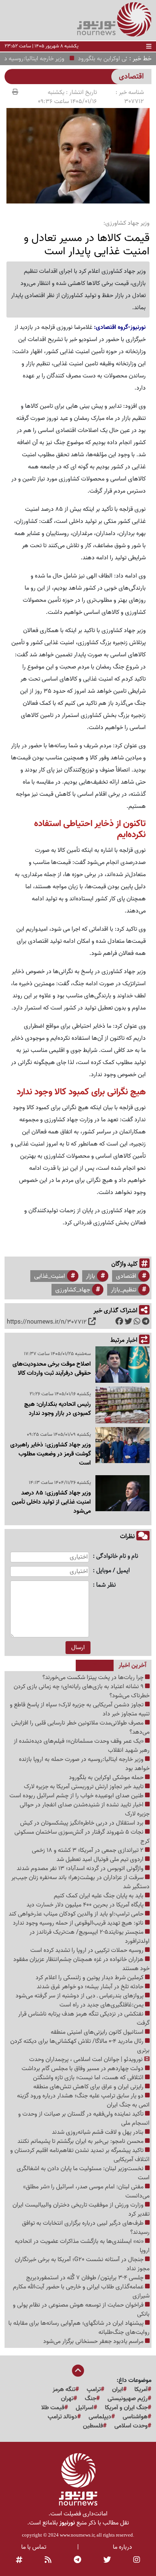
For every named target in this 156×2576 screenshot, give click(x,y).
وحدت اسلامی (131, 2426)
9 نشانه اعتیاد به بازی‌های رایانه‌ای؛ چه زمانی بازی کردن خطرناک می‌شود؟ (82, 1691)
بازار (90, 1276)
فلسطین (93, 2426)
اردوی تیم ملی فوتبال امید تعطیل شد (101, 1859)
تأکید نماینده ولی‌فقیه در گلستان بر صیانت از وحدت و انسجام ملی (84, 2119)
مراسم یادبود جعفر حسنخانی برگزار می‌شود (94, 2341)
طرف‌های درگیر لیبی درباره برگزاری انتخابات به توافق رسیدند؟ (86, 2228)
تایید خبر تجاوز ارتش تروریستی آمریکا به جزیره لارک (84, 1787)
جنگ (90, 2399)
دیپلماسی (100, 2417)
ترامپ (94, 2390)
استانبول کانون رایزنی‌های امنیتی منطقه (98, 2032)
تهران (67, 2399)
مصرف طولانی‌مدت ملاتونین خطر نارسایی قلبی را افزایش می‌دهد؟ (80, 1728)
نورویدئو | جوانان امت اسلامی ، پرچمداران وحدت (87, 2060)
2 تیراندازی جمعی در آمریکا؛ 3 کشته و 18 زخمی (88, 1850)
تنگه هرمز (64, 2390)
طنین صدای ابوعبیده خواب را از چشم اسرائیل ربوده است (77, 1796)
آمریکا (141, 2390)
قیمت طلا (53, 2408)
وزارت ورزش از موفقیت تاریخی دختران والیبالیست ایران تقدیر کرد (81, 2210)
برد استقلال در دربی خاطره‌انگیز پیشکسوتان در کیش (83, 1823)
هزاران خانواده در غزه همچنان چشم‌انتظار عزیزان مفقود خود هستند (81, 1964)
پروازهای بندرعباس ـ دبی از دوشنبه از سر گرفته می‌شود (80, 1996)
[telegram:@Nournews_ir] (77, 2560)
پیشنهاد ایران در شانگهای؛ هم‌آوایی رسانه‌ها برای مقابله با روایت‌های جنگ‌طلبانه (79, 2328)
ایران (118, 2390)
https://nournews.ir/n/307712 (47, 1322)
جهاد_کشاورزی (73, 1290)
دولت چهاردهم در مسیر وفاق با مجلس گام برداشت (83, 2069)
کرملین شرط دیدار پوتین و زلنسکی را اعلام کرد (90, 1978)
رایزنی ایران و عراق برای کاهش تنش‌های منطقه (89, 2087)
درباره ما (122, 2547)
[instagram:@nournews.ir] (137, 2560)
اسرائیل (85, 2408)
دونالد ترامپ (62, 2417)
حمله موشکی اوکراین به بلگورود (107, 1778)
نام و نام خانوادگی (117, 1556)
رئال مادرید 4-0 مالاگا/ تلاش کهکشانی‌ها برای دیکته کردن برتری (80, 2046)
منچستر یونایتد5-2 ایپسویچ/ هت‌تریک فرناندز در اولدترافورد (90, 1937)
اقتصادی (126, 1276)
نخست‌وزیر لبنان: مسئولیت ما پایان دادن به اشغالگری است (83, 2173)
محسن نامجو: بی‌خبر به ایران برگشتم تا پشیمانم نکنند (81, 2141)
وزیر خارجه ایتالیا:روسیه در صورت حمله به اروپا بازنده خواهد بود (84, 1764)
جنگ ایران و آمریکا (126, 2408)
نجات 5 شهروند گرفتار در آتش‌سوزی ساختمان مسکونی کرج (82, 1837)
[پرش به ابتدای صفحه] (78, 2371)
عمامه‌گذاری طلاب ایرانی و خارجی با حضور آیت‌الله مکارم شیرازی (81, 2291)
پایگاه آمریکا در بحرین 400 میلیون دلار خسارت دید (86, 1905)
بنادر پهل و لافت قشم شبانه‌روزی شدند (98, 2132)
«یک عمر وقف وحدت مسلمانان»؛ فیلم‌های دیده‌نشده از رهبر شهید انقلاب (82, 1746)
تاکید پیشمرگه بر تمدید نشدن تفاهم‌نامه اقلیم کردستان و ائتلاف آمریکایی (80, 2155)
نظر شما (106, 1585)
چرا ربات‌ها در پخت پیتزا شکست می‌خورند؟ (94, 1678)
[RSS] (48, 2560)
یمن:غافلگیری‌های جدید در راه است (102, 2005)
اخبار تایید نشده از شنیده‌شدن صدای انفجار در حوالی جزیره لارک (85, 1809)
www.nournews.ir (77, 2535)
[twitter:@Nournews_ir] (107, 2560)
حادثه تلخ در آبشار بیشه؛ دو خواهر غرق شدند (91, 1987)
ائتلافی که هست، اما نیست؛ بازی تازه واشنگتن (89, 2078)
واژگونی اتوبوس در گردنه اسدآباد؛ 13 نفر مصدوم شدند (81, 1869)
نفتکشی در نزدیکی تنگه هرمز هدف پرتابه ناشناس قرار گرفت (84, 2019)
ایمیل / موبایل (113, 1571)
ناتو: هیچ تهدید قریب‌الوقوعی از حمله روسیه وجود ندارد (79, 1923)
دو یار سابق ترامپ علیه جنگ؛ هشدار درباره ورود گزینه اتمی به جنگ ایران (83, 2100)
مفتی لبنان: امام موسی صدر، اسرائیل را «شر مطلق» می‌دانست (86, 2191)
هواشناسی (135, 2417)
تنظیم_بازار (124, 1290)
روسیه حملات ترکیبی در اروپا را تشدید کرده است (88, 1950)
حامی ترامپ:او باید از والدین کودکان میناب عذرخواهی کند (77, 1914)
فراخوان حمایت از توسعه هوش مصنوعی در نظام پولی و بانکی (81, 2310)
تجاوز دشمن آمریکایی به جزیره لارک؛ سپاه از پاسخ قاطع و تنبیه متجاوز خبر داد (80, 1709)
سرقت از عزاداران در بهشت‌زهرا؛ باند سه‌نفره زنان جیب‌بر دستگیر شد (80, 1882)
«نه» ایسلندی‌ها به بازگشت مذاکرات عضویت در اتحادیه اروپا (82, 2246)
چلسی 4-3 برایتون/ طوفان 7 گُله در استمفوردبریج (86, 2278)
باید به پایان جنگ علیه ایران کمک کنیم (99, 1896)
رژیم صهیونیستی (128, 2399)
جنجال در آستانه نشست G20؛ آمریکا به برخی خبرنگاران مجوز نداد (82, 2264)
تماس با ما (34, 2547)
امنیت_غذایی (50, 1276)
